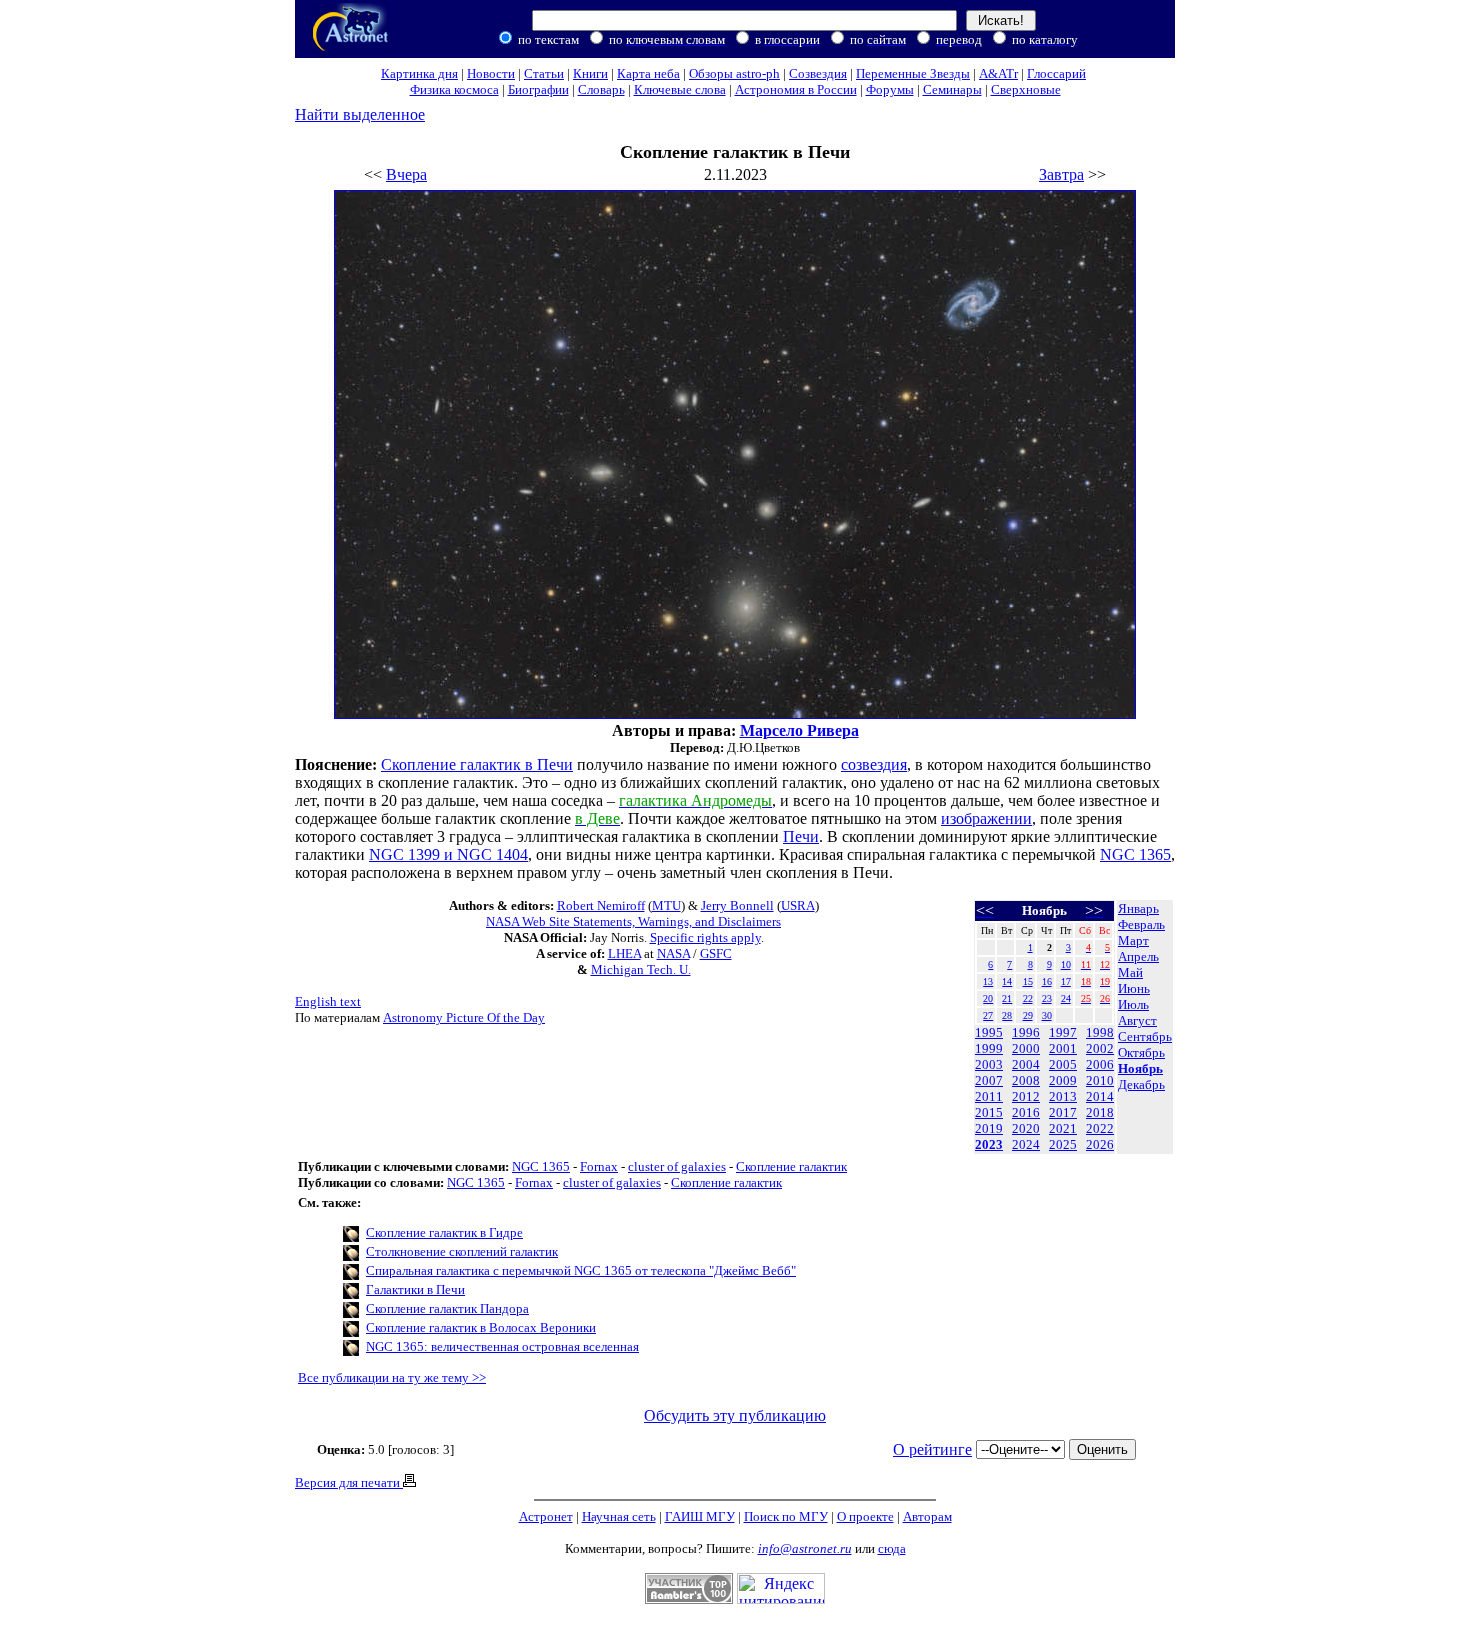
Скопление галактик (791, 1166)
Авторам (927, 1516)
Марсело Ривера (799, 730)
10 (1066, 964)
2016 (1026, 1112)
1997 (1063, 1032)
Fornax (599, 1166)
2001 (1063, 1048)
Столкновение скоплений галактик (462, 1251)
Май (1130, 972)
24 (1066, 998)
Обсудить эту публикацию (735, 1415)
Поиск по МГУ (786, 1516)
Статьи (544, 73)
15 (1028, 981)
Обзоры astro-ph (734, 73)
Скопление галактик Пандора (447, 1308)
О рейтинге (932, 1449)
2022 (1100, 1128)
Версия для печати (349, 1482)
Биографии (538, 89)
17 (1066, 981)
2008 (1026, 1080)
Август (1137, 1020)
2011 (989, 1096)
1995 (989, 1032)
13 (988, 981)
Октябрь (1141, 1052)
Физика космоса (454, 89)
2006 (1100, 1064)
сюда (892, 1548)
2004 (1026, 1064)
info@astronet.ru (805, 1548)
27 (988, 1015)
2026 (1100, 1144)
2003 (989, 1064)
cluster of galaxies (677, 1166)
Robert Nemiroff (601, 905)
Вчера (406, 174)
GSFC (716, 953)
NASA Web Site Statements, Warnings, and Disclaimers (633, 921)
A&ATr (998, 73)
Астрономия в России (796, 89)
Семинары (952, 89)
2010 (1100, 1080)
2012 (1026, 1096)
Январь (1138, 908)
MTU (666, 905)
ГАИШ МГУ (700, 1516)
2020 (1026, 1128)
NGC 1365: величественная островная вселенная (502, 1346)
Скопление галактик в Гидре (444, 1232)
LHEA (624, 953)
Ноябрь (1140, 1068)
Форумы (890, 89)
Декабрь (1141, 1084)
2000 (1026, 1048)
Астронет (546, 1516)
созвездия (874, 764)
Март (1133, 940)
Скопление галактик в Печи (477, 764)
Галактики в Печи (415, 1289)
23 (1047, 998)
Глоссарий (1056, 73)
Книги (590, 73)
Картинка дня (419, 73)
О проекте (865, 1516)
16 (1047, 981)
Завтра (1061, 174)
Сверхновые (1026, 89)
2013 (1063, 1096)
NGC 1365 (1135, 854)
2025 (1063, 1144)
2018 (1100, 1112)
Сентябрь (1145, 1036)
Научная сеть (619, 1516)
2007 (989, 1080)
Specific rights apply (705, 937)
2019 (989, 1128)
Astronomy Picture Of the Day (464, 1017)
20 (988, 998)
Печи (801, 836)
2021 (1063, 1128)
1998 (1100, 1032)
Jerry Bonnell (737, 905)
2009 (1063, 1080)
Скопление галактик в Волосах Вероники (481, 1327)
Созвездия (818, 73)
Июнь (1134, 988)
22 (1028, 998)
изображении (986, 818)
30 (1047, 1015)
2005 (1063, 1064)
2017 (1063, 1112)
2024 (1026, 1144)
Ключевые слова (680, 89)
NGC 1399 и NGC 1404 (448, 854)
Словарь (601, 89)
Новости (491, 73)
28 (1007, 1015)
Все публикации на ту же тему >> (392, 1377)
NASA (673, 953)
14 (1007, 981)
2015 (989, 1112)
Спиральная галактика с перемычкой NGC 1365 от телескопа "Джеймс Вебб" (581, 1270)
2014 (1100, 1096)
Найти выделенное (360, 114)
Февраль (1141, 924)
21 (1007, 998)
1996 (1026, 1032)
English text (328, 1001)
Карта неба (648, 73)
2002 (1100, 1048)
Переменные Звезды (913, 73)
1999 (989, 1048)
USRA (798, 905)
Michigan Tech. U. (641, 969)
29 (1028, 1015)
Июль (1133, 1004)
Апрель (1138, 956)
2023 (989, 1144)
